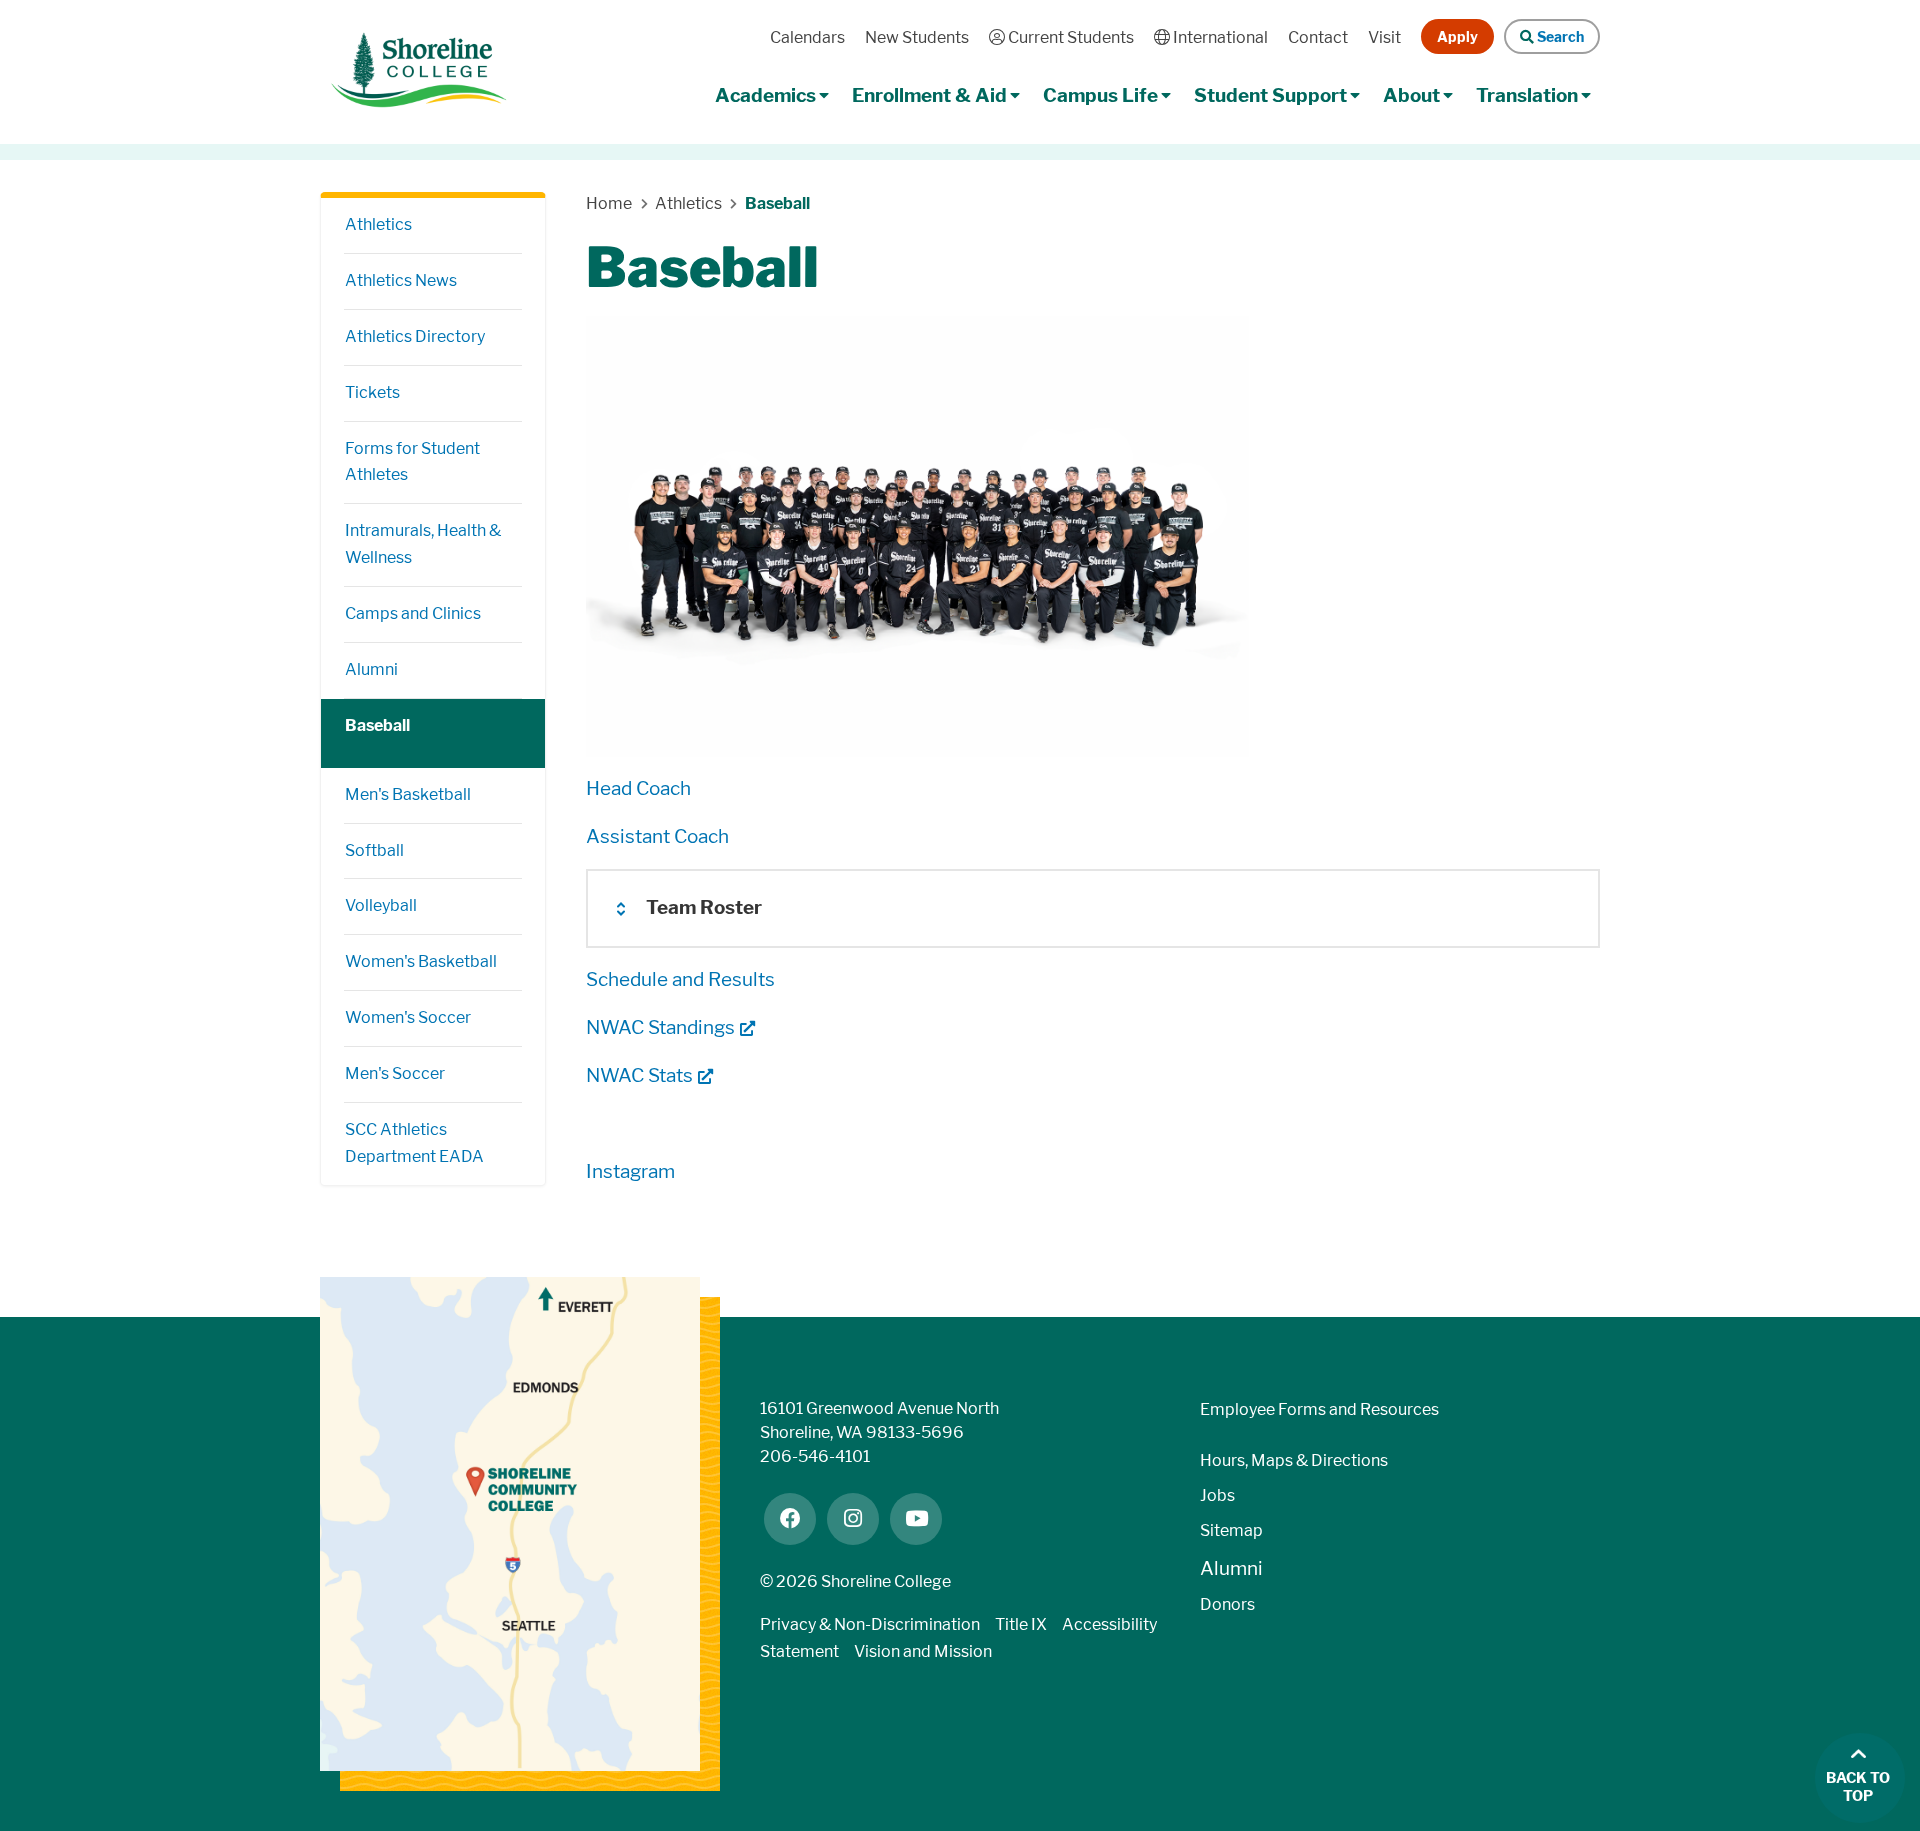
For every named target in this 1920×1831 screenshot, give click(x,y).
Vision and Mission (923, 1651)
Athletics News (401, 280)
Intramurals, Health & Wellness (423, 544)
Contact (1318, 37)
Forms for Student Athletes (412, 462)
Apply (1457, 36)
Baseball (377, 725)
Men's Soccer (395, 1073)
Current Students (1069, 37)
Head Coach (638, 788)
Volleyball (381, 905)
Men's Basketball (408, 794)
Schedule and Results (680, 979)
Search (1558, 36)
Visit (1384, 37)
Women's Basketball (421, 961)
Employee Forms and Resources (1319, 1409)
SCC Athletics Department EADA (414, 1143)
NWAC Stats (639, 1075)
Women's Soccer (408, 1017)
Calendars (807, 37)
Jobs (1217, 1495)
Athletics (378, 224)
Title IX (1021, 1624)
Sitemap (1231, 1530)
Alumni (371, 669)
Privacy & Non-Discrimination (870, 1624)
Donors (1227, 1604)
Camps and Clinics (413, 613)
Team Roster (704, 907)
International (1218, 37)
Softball (374, 850)
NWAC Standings (660, 1027)
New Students (917, 37)
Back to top (1858, 1787)
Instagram (630, 1171)
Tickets (372, 392)
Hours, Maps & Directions (1294, 1460)
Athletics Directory (415, 336)
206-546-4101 (815, 1456)
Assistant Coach (657, 836)
